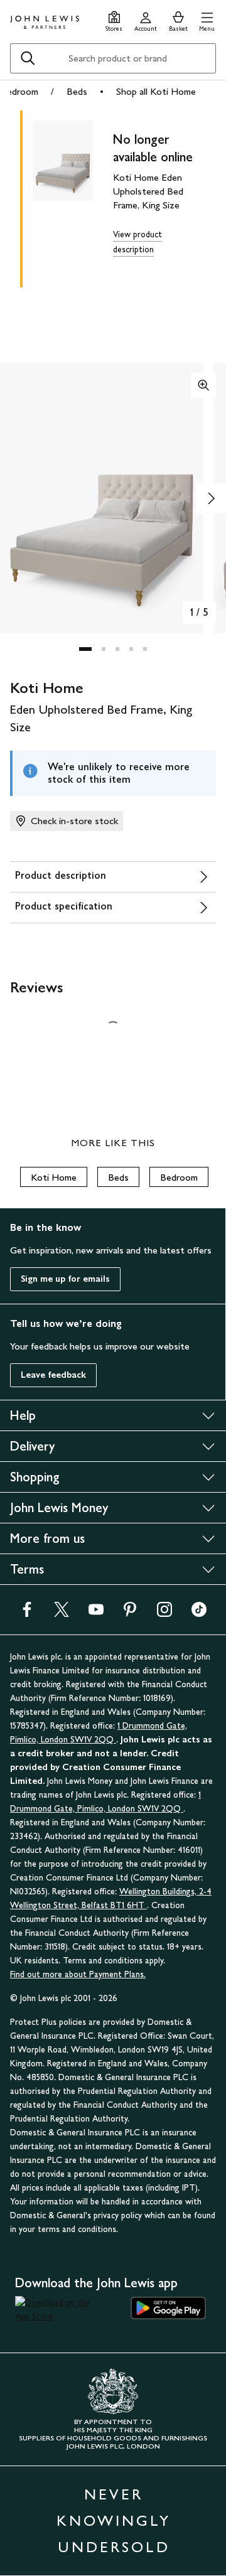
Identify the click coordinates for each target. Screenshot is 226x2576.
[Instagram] (164, 1613)
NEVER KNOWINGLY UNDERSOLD (114, 2520)
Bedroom (19, 91)
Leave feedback (53, 1375)
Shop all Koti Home (156, 91)
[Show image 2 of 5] (211, 498)
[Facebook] (27, 1613)
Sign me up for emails (65, 1279)
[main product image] (73, 196)
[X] (62, 1613)
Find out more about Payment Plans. (78, 1974)
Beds (77, 91)
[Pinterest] (130, 1613)
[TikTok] (199, 1613)
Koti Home (54, 1177)
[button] (207, 20)
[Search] (28, 58)
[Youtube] (96, 1613)
